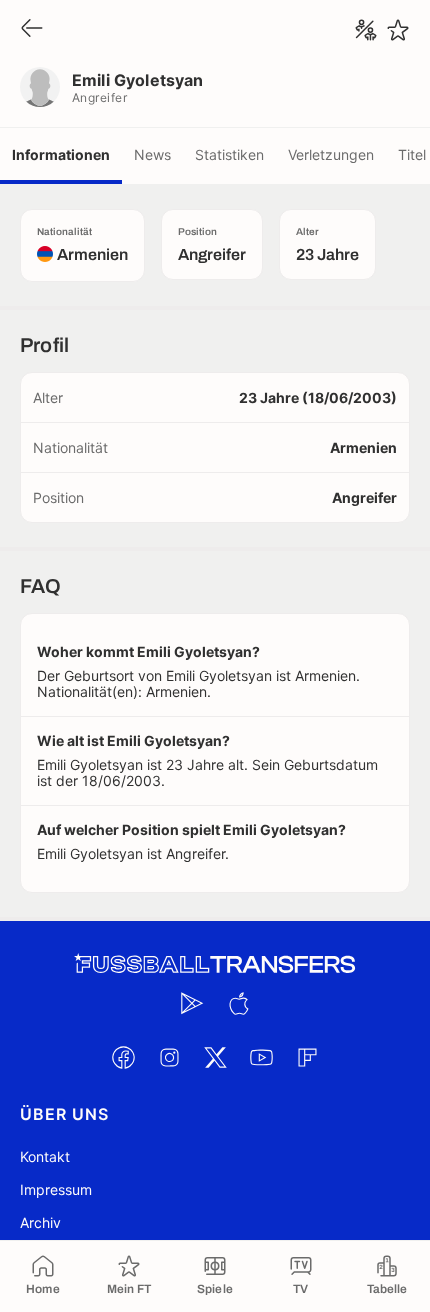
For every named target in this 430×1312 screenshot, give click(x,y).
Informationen (61, 154)
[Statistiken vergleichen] (366, 30)
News (152, 154)
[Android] (192, 1003)
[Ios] (238, 1003)
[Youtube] (261, 1057)
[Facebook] (123, 1057)
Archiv (40, 1222)
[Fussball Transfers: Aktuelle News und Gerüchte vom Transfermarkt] (215, 964)
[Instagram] (169, 1057)
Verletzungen (331, 154)
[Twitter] (215, 1057)
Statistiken (229, 154)
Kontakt (45, 1156)
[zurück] (32, 29)
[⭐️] (398, 30)
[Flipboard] (307, 1057)
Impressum (56, 1189)
